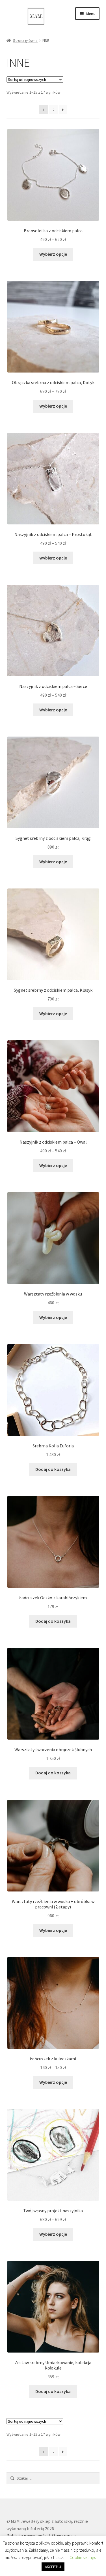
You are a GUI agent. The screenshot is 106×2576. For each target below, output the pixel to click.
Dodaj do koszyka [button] (53, 1469)
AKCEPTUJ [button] (53, 2567)
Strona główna (25, 40)
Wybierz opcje (53, 254)
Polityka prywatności (27, 2536)
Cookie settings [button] (83, 2557)
